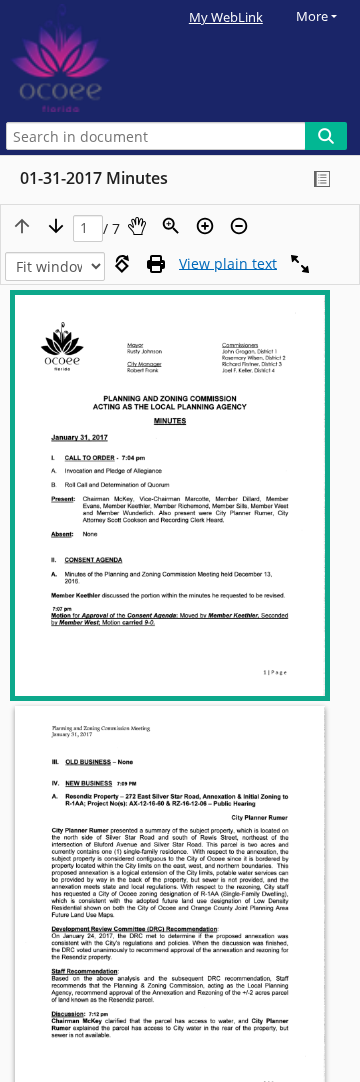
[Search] (326, 136)
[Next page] (56, 226)
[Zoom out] (239, 226)
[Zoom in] (205, 226)
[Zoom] (171, 226)
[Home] (85, 58)
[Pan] (137, 226)
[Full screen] (300, 264)
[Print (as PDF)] (156, 264)
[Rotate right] (122, 264)
